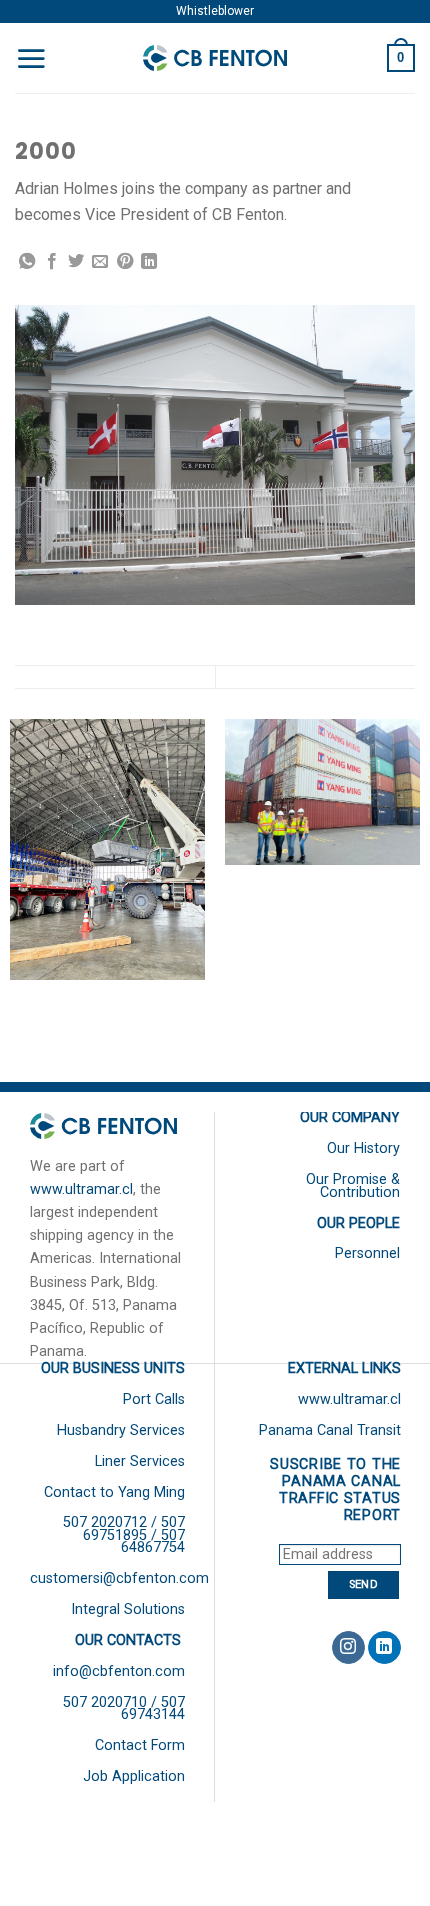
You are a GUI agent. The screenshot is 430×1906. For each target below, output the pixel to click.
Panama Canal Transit (330, 1430)
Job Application (134, 1776)
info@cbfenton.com (119, 1671)
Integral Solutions (128, 1609)
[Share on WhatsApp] (27, 262)
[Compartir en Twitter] (76, 262)
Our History (363, 1148)
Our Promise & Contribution (353, 1185)
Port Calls (154, 1399)
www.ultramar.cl (81, 1189)
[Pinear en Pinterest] (125, 262)
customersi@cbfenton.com (119, 1578)
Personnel (367, 1253)
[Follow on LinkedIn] (384, 1648)
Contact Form (140, 1745)
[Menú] (31, 58)
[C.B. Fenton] (215, 58)
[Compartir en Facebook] (52, 262)
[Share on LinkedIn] (149, 262)
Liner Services (140, 1461)
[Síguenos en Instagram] (348, 1648)
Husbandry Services (121, 1430)
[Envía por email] (100, 262)
